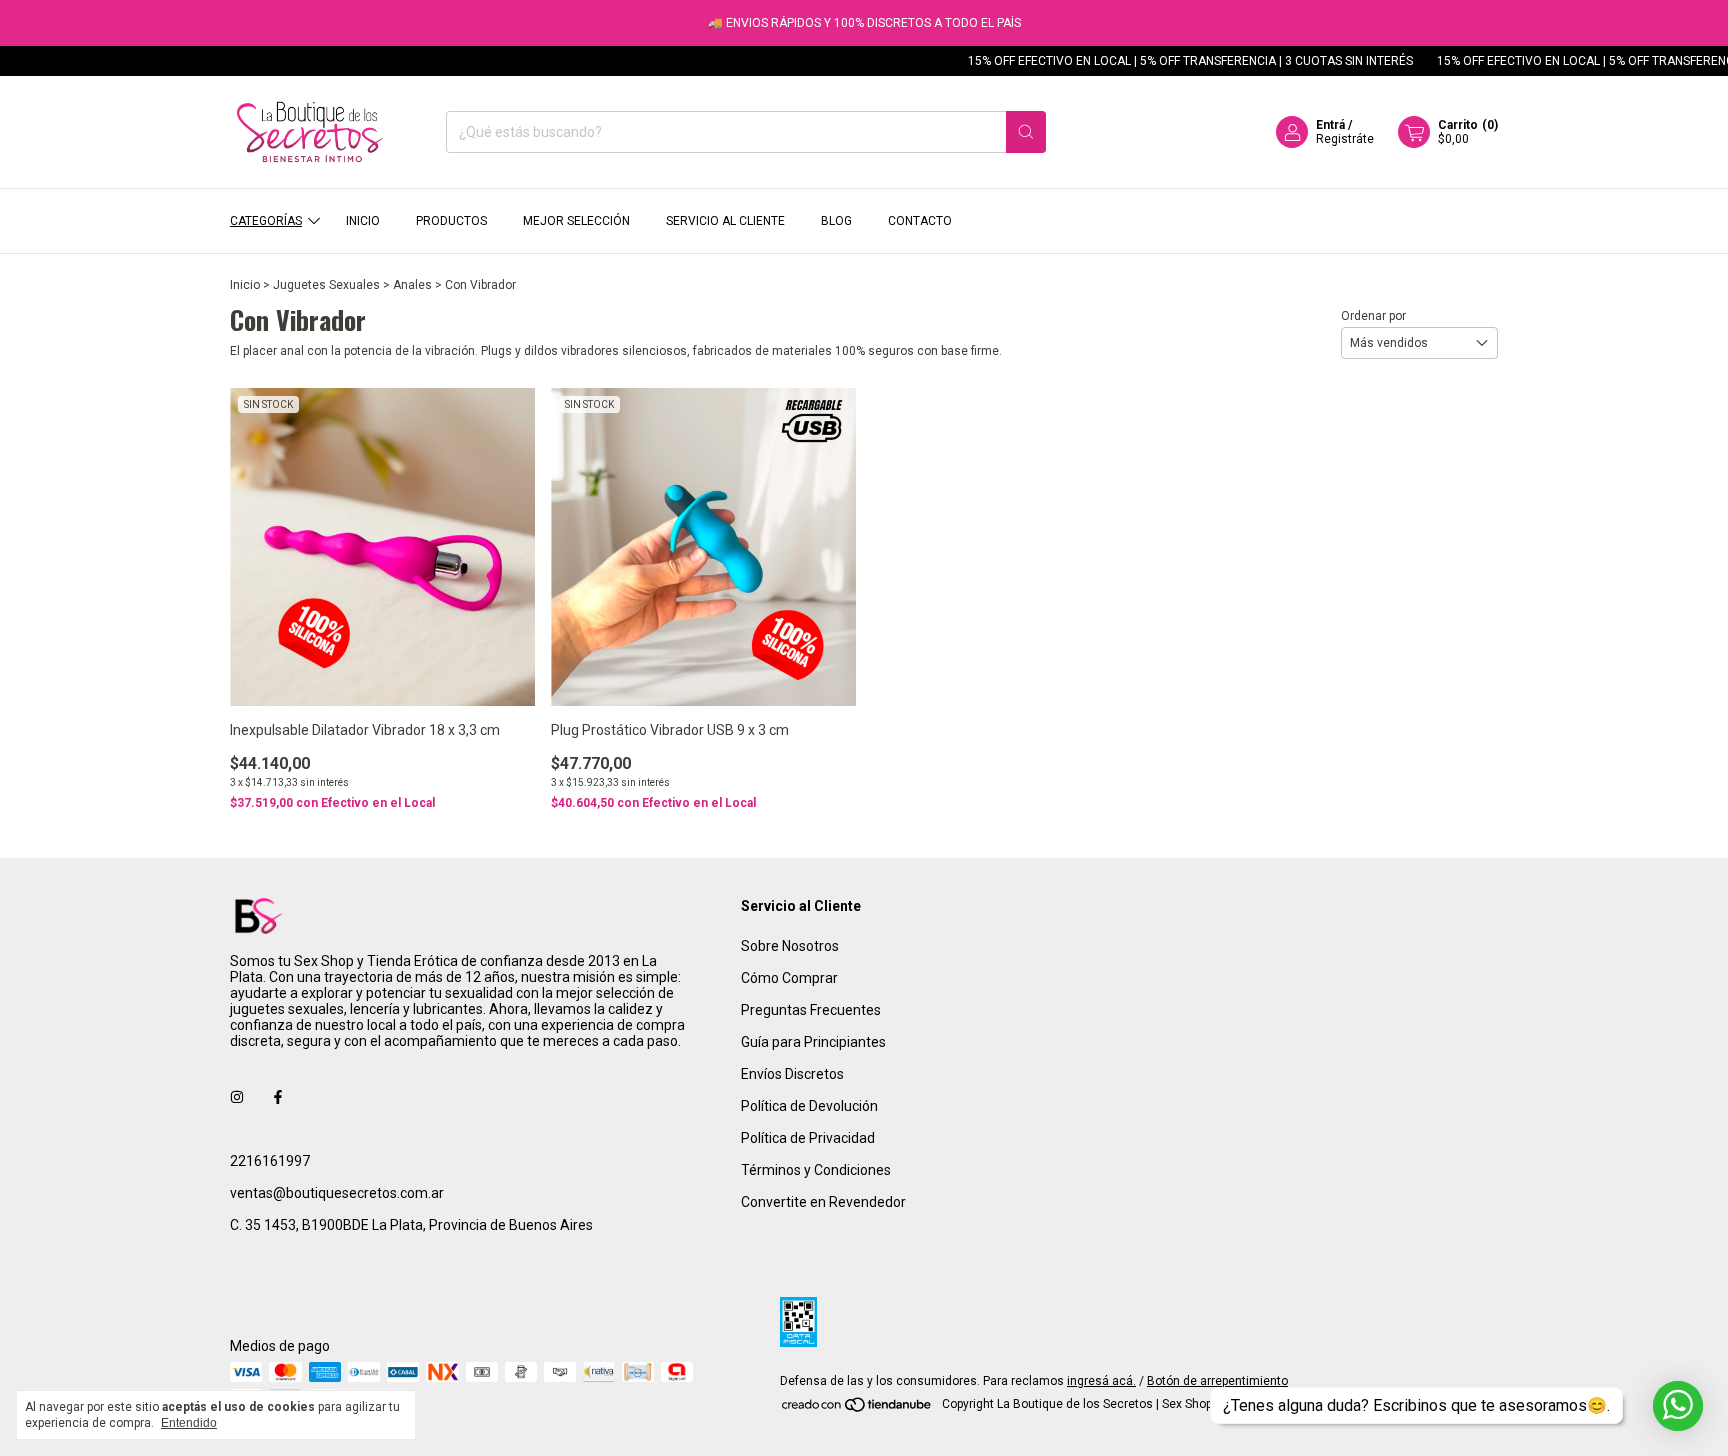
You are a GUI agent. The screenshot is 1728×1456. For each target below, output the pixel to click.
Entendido (189, 1423)
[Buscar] (1026, 132)
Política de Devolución (809, 1106)
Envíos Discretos (792, 1074)
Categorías (266, 221)
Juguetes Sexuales (326, 285)
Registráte (1345, 139)
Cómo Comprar (789, 978)
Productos (451, 221)
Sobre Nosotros (790, 946)
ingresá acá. (1101, 1381)
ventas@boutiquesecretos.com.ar (337, 1193)
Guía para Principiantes (813, 1042)
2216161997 (270, 1161)
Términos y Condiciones (816, 1170)
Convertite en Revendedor (823, 1202)
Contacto (920, 221)
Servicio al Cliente (725, 221)
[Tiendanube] (857, 1409)
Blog (836, 221)
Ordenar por (1373, 316)
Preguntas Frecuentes (811, 1010)
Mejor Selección (576, 221)
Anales (412, 285)
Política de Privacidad (808, 1138)
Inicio (363, 221)
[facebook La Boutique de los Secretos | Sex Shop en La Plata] (278, 1097)
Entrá (1330, 125)
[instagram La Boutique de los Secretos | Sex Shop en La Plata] (237, 1097)
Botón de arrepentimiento (1217, 1381)
